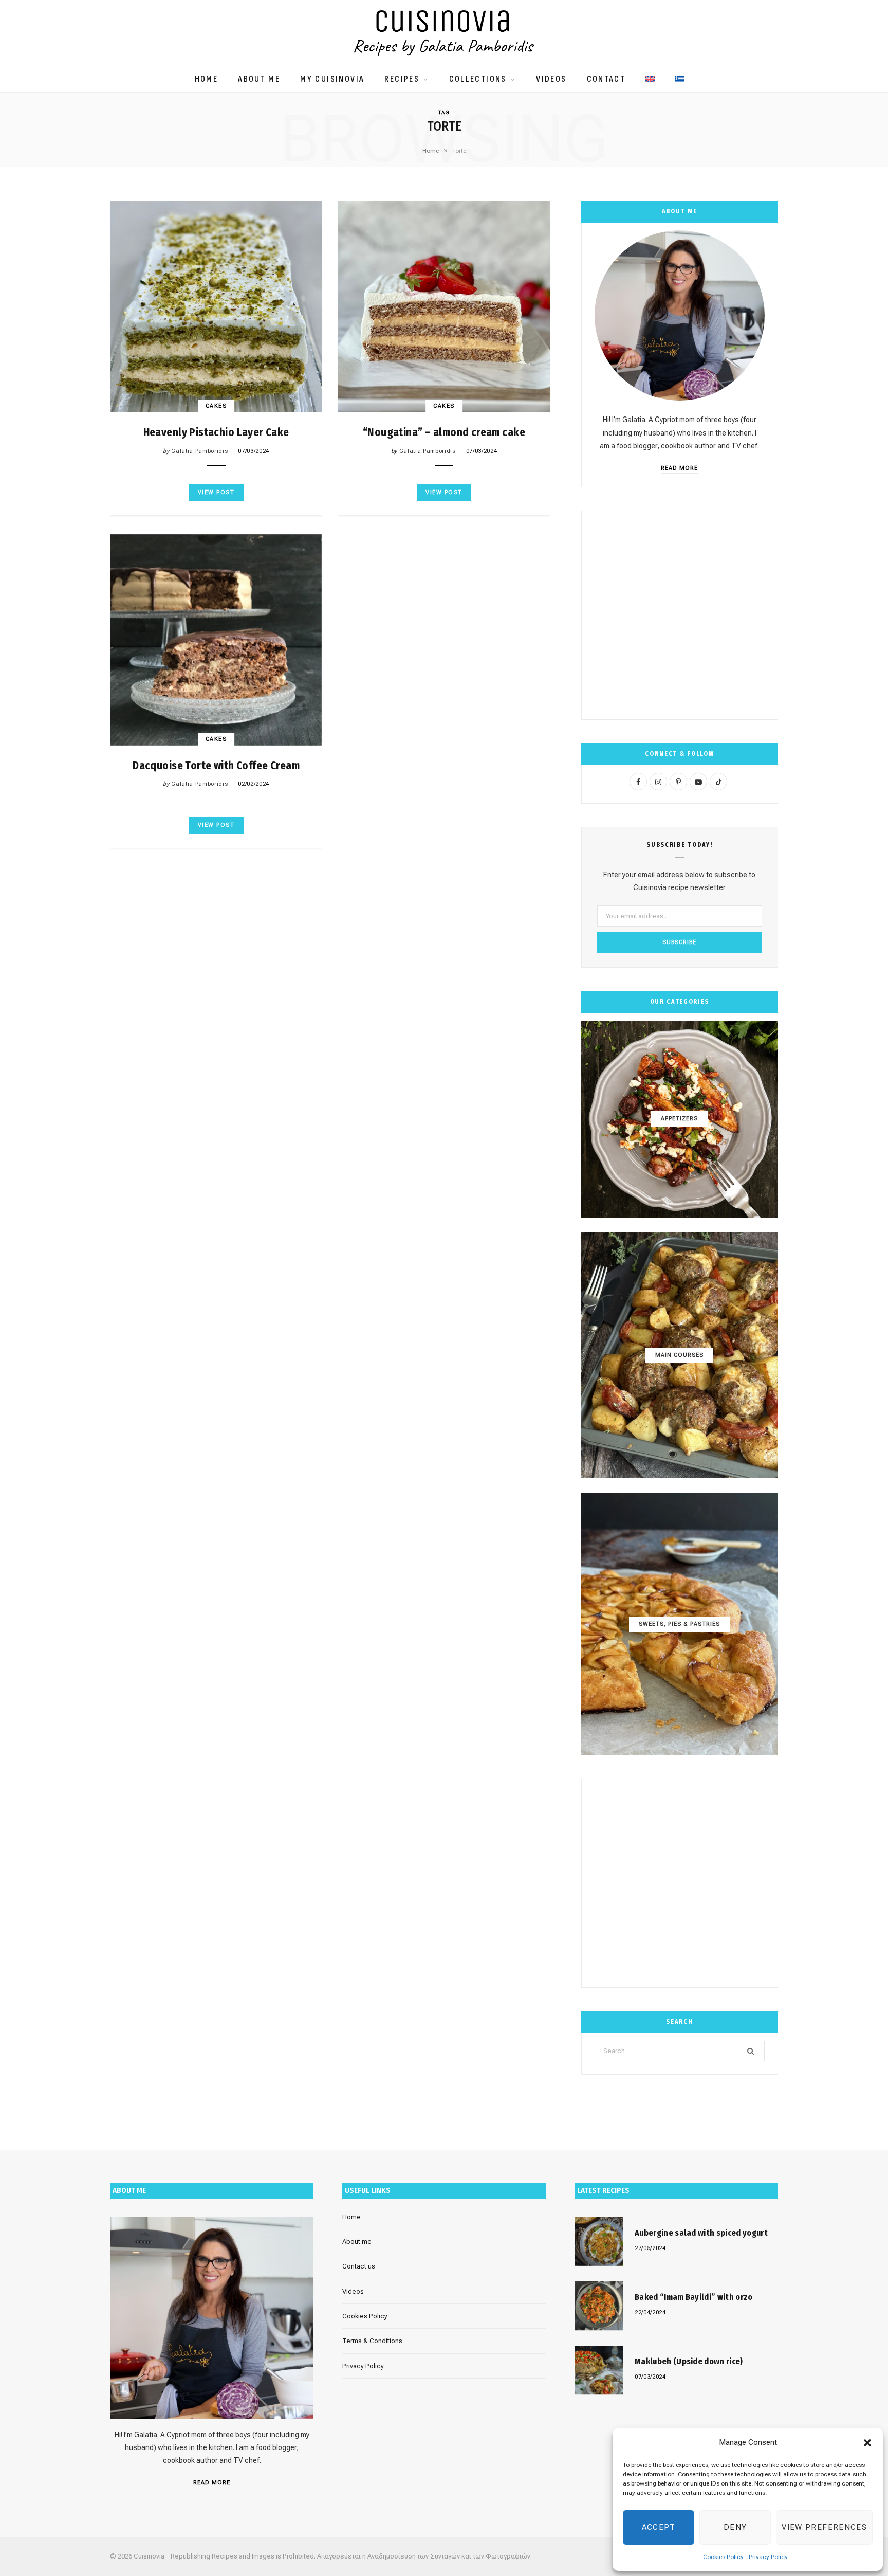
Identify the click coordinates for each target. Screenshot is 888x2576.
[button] (867, 2443)
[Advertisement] (680, 615)
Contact (606, 79)
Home (207, 79)
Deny (735, 2527)
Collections (478, 79)
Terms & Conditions (372, 2341)
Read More (679, 468)
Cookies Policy (723, 2557)
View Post (216, 492)
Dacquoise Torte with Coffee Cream (216, 766)
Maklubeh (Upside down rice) (689, 2361)
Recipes (402, 79)
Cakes (216, 406)
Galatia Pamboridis (199, 451)
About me (259, 79)
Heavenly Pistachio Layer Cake (216, 432)
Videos (551, 79)
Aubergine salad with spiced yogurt (701, 2233)
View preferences (824, 2527)
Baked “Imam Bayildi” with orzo (694, 2297)
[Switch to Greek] (679, 74)
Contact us (359, 2266)
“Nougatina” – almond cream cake (444, 432)
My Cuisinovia (332, 79)
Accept (659, 2527)
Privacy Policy (768, 2557)
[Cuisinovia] (444, 33)
